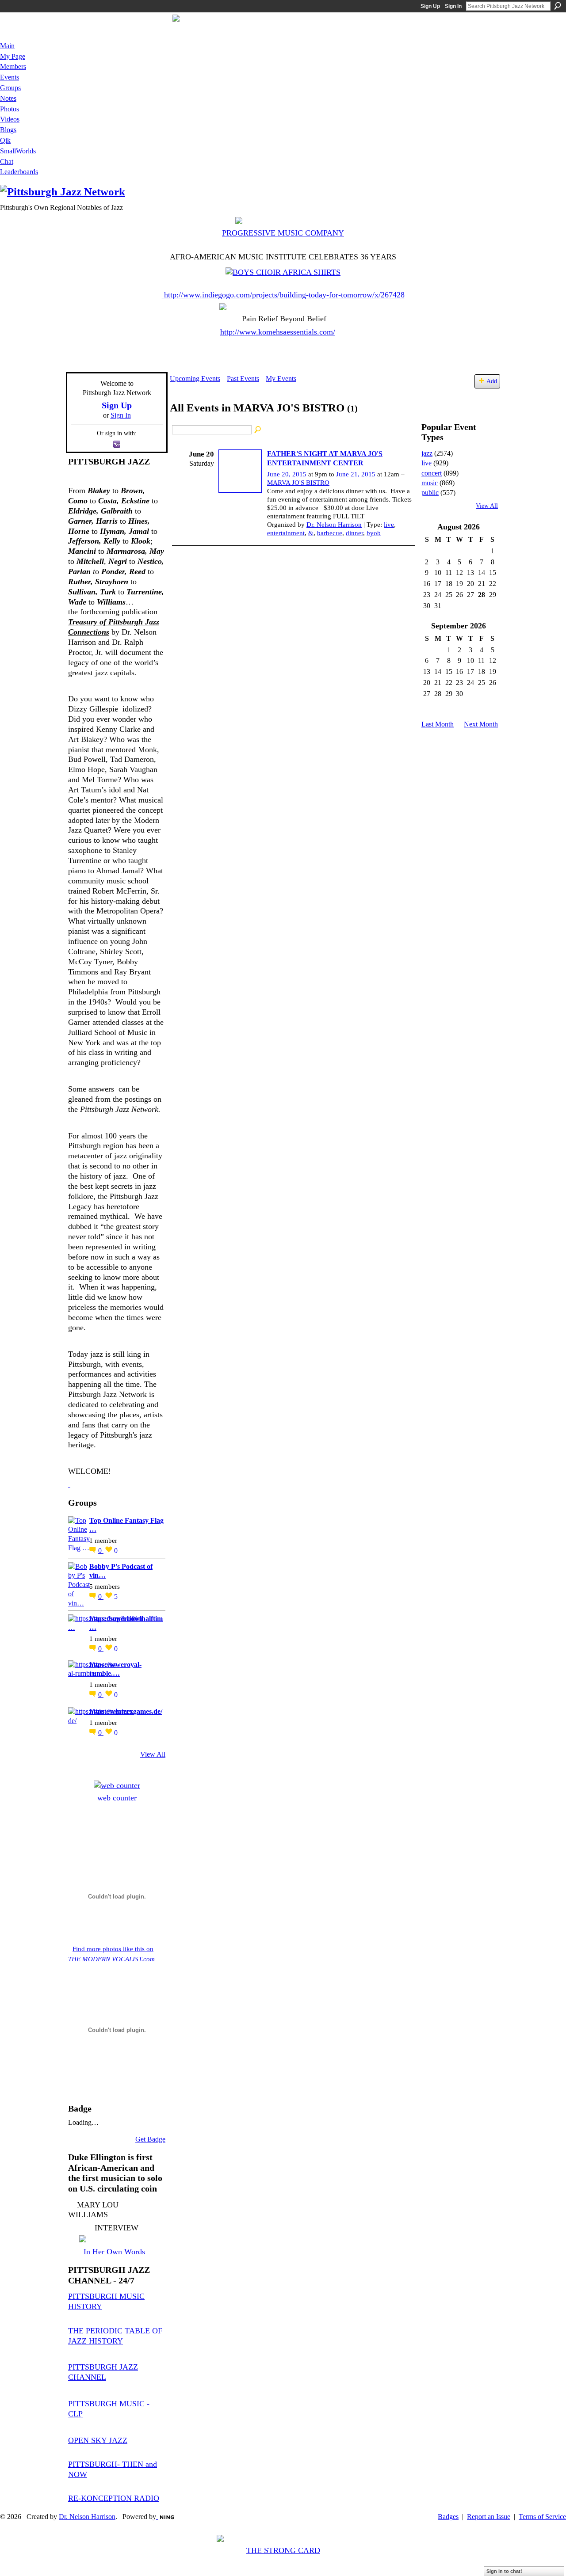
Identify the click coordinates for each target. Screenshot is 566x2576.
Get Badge (150, 2139)
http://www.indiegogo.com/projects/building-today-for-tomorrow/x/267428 (284, 295)
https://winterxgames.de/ (126, 1711)
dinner (354, 533)
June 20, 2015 (287, 474)
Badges (448, 2517)
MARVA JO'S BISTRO (298, 483)
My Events (281, 379)
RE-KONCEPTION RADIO (114, 2498)
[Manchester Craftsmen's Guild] (69, 1484)
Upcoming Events (195, 379)
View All (153, 1754)
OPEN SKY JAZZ (98, 2440)
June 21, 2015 (356, 474)
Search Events (258, 430)
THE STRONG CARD (283, 2550)
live (389, 525)
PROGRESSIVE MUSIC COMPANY (283, 233)
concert (432, 473)
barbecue (330, 533)
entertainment (286, 533)
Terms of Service (542, 2517)
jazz (427, 453)
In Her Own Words (114, 2252)
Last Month (438, 724)
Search (558, 6)
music (430, 483)
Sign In (453, 6)
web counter (117, 1798)
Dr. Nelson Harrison (334, 525)
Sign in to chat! (504, 2571)
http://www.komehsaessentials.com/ (278, 332)
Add (492, 381)
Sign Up (430, 6)
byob (374, 533)
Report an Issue (489, 2517)
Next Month (481, 724)
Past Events (243, 379)
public (430, 493)
